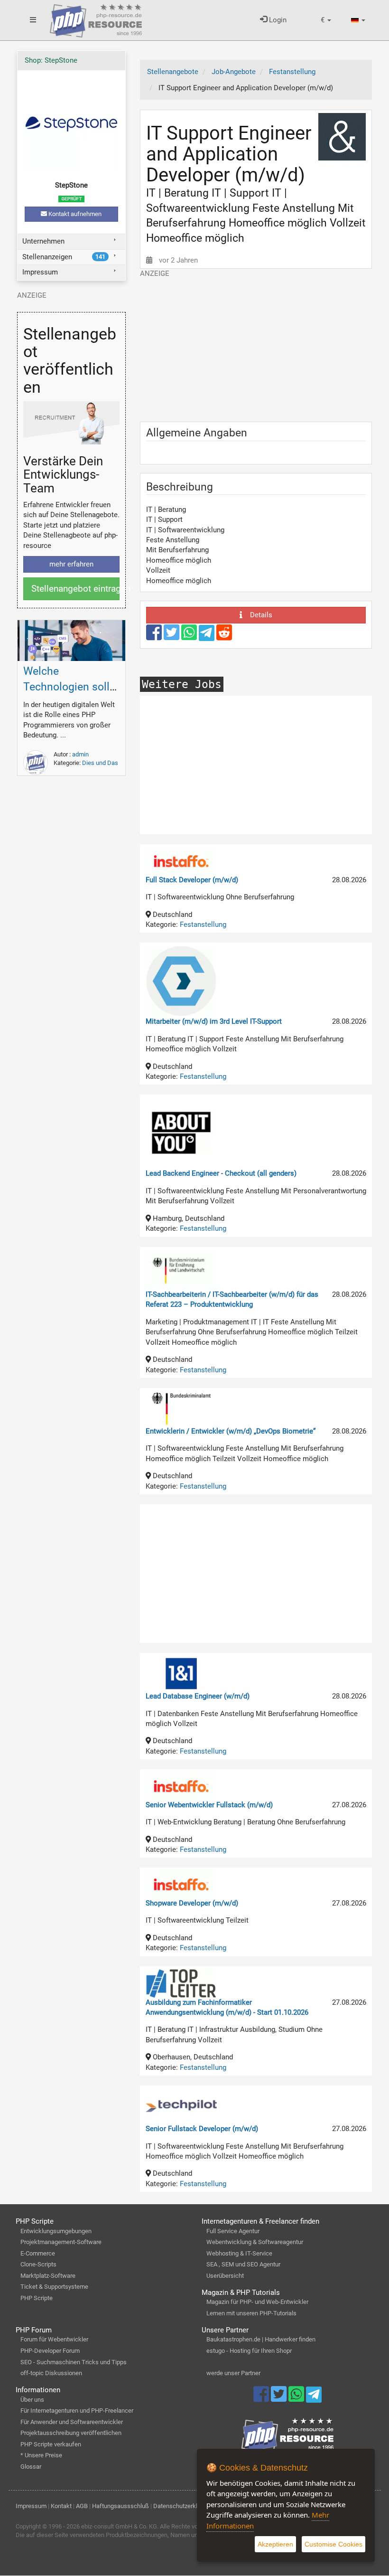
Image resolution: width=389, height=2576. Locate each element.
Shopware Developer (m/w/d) (192, 1903)
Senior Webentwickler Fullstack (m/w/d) (209, 1805)
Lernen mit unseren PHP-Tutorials (251, 2313)
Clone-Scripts (38, 2264)
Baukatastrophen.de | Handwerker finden (261, 2339)
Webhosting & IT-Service (239, 2253)
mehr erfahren (71, 564)
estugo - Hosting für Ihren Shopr (249, 2351)
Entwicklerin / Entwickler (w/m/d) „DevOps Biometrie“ (231, 1431)
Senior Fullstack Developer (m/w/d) (202, 2129)
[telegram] (208, 635)
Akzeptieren (275, 2544)
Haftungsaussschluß (120, 2506)
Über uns (32, 2400)
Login (277, 20)
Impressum (40, 272)
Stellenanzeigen (64, 257)
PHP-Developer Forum (50, 2351)
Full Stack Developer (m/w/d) (192, 880)
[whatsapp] (190, 637)
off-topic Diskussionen (51, 2373)
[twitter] (172, 637)
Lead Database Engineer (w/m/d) (198, 1696)
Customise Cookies (333, 2544)
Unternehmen (43, 241)
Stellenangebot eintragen (76, 589)
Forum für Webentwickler (54, 2339)
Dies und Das (100, 763)
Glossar (31, 2467)
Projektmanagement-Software (61, 2242)
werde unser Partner (233, 2373)
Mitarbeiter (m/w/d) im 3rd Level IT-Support (214, 1021)
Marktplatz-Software (48, 2276)
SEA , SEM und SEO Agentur (243, 2264)
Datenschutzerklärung (183, 2506)
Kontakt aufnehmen (74, 214)
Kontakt (61, 2506)
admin (80, 754)
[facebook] (155, 637)
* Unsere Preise (41, 2455)
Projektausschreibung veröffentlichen (71, 2433)
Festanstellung (203, 925)
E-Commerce (38, 2253)
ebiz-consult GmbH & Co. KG (119, 2526)
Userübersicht (225, 2276)
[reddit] (224, 637)
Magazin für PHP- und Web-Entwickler (257, 2302)
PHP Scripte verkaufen (51, 2444)
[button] (326, 20)
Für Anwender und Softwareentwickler (72, 2422)
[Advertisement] (256, 345)
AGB (82, 2506)
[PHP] (96, 19)
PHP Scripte (37, 2298)
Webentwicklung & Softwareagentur (255, 2242)
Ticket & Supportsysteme (54, 2287)
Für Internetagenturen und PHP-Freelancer (77, 2411)
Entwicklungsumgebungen (56, 2231)
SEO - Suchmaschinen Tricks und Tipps (74, 2362)
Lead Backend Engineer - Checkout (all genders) (221, 1173)
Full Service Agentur (233, 2231)
